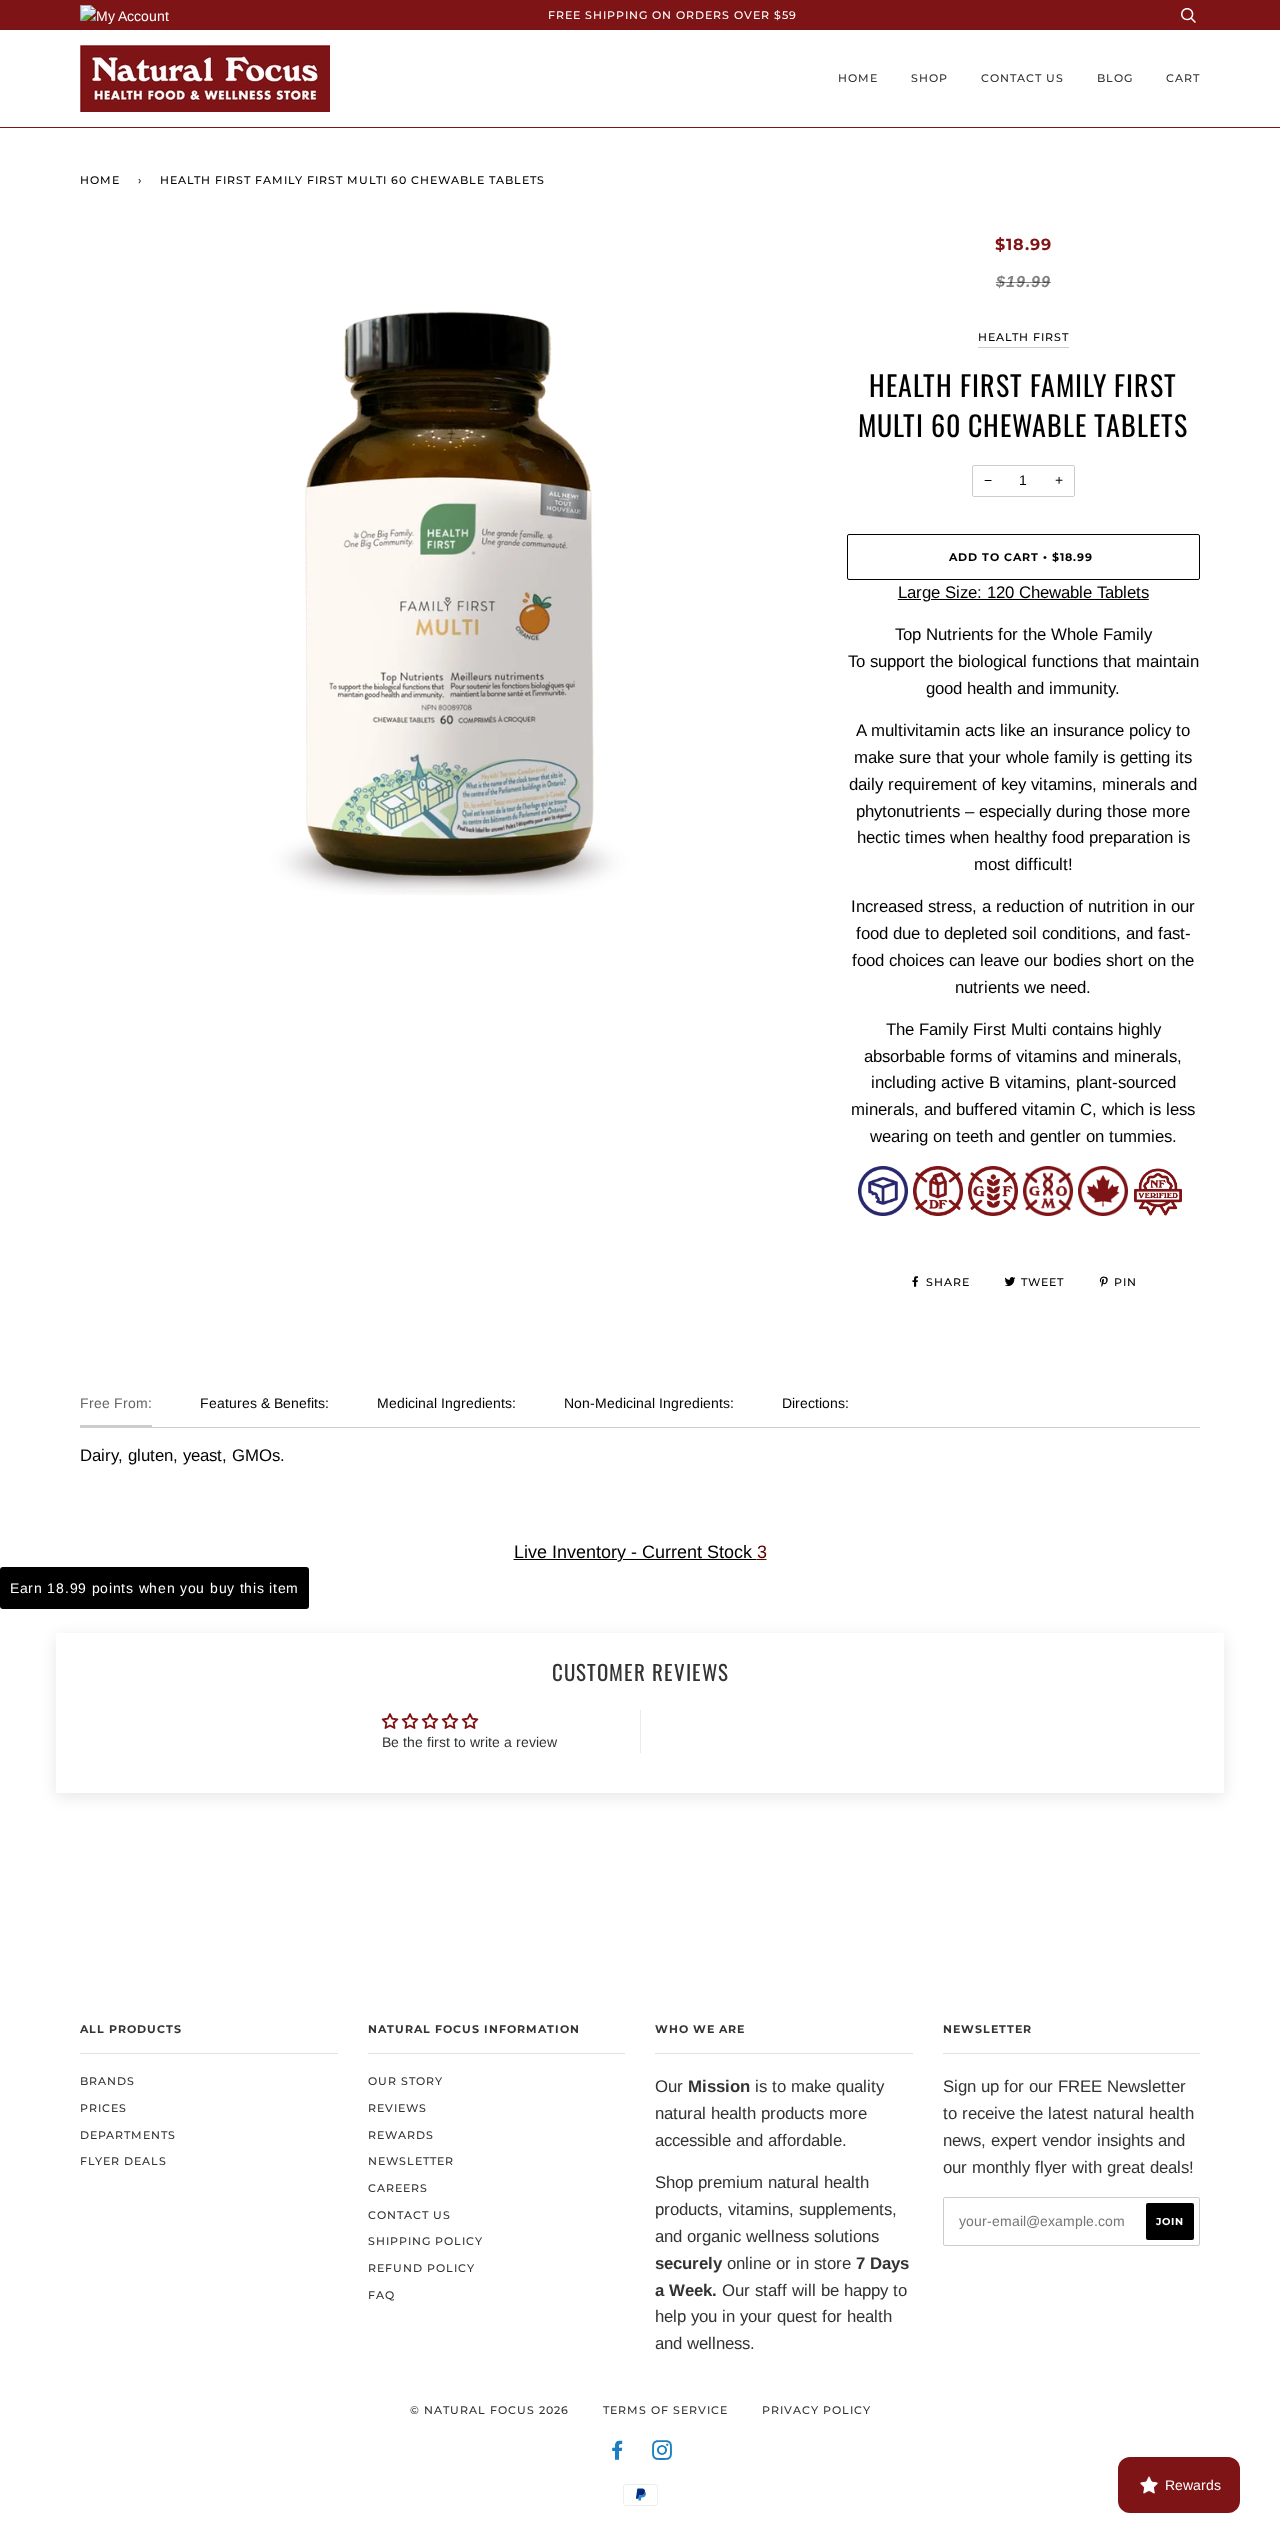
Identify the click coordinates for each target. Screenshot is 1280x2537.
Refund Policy (421, 2268)
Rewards (401, 2135)
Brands (107, 2081)
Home (858, 78)
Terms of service (665, 2410)
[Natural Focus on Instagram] (662, 2454)
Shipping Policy (425, 2241)
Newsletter (411, 2161)
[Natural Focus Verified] (1158, 1210)
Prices (103, 2108)
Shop (929, 78)
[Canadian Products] (1103, 1210)
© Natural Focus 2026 (489, 2410)
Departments (128, 2135)
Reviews (397, 2108)
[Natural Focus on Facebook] (617, 2454)
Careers (398, 2188)
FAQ (381, 2295)
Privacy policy (816, 2410)
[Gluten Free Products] (993, 1210)
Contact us (1022, 78)
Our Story (405, 2081)
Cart (1183, 78)
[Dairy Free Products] (938, 1210)
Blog (1115, 78)
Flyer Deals (123, 2161)
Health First (1023, 337)
